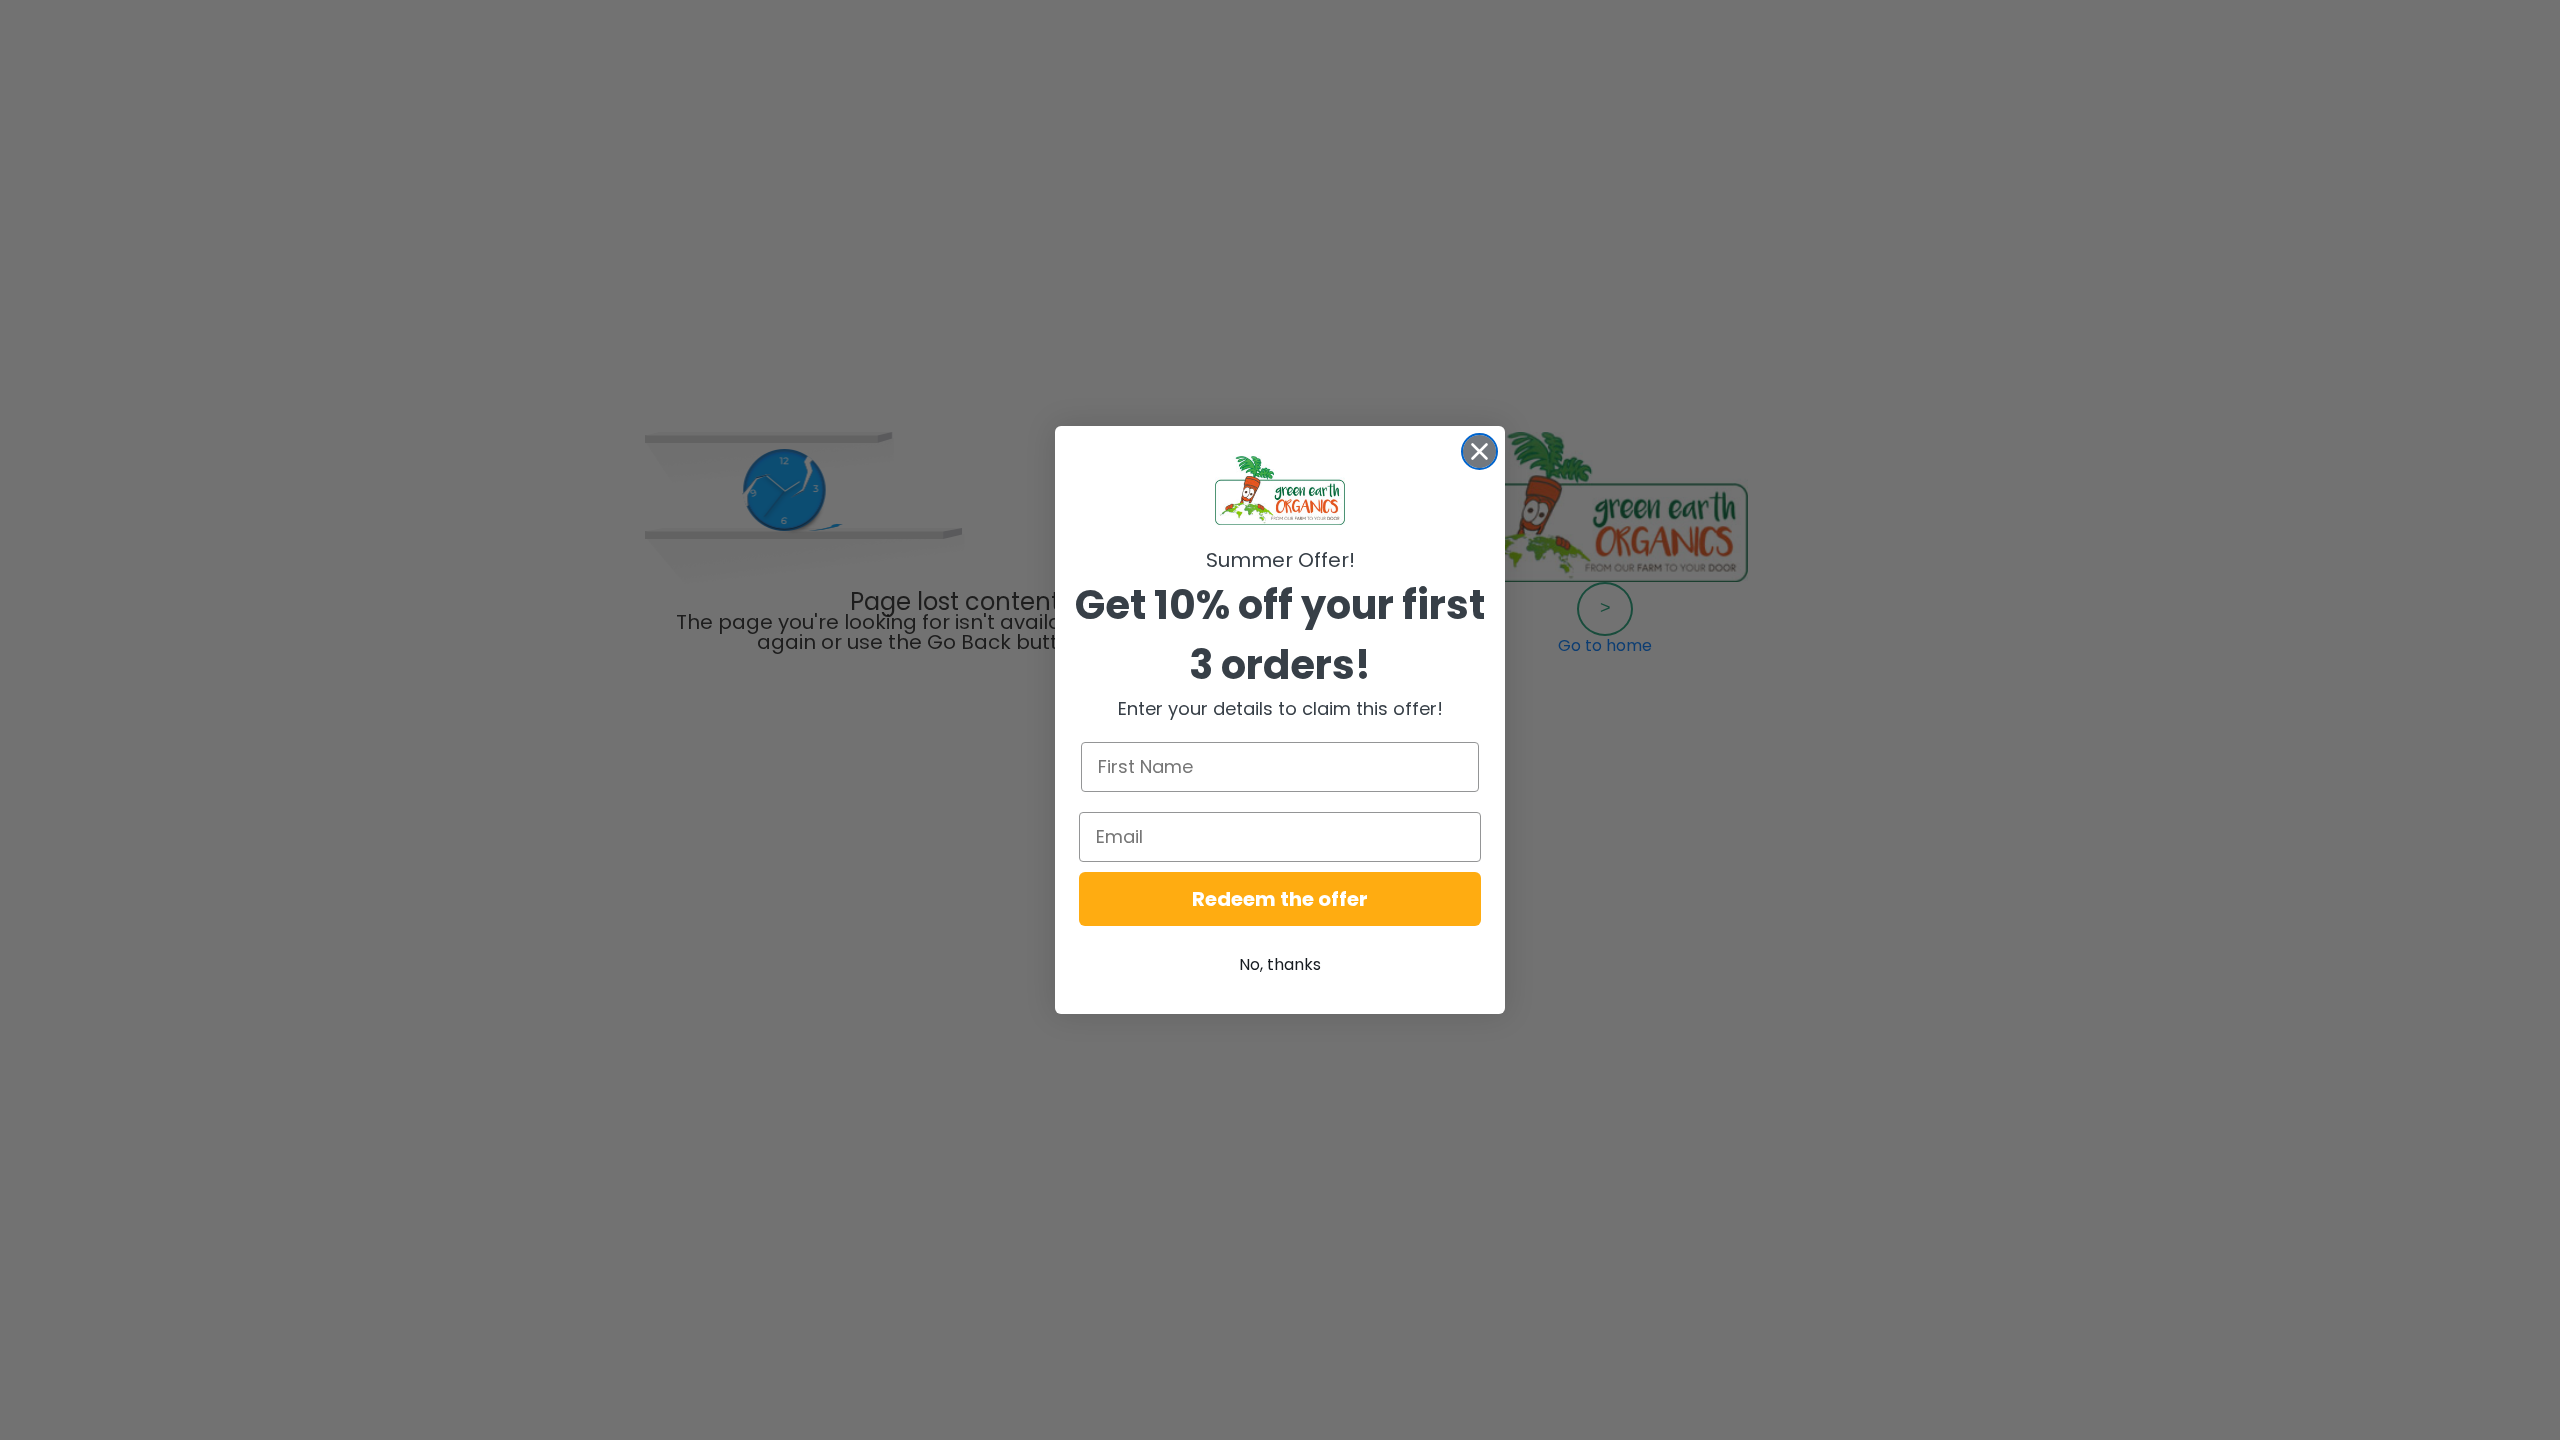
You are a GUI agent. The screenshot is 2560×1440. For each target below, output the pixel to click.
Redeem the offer (1280, 899)
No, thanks (1280, 964)
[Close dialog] (1479, 451)
